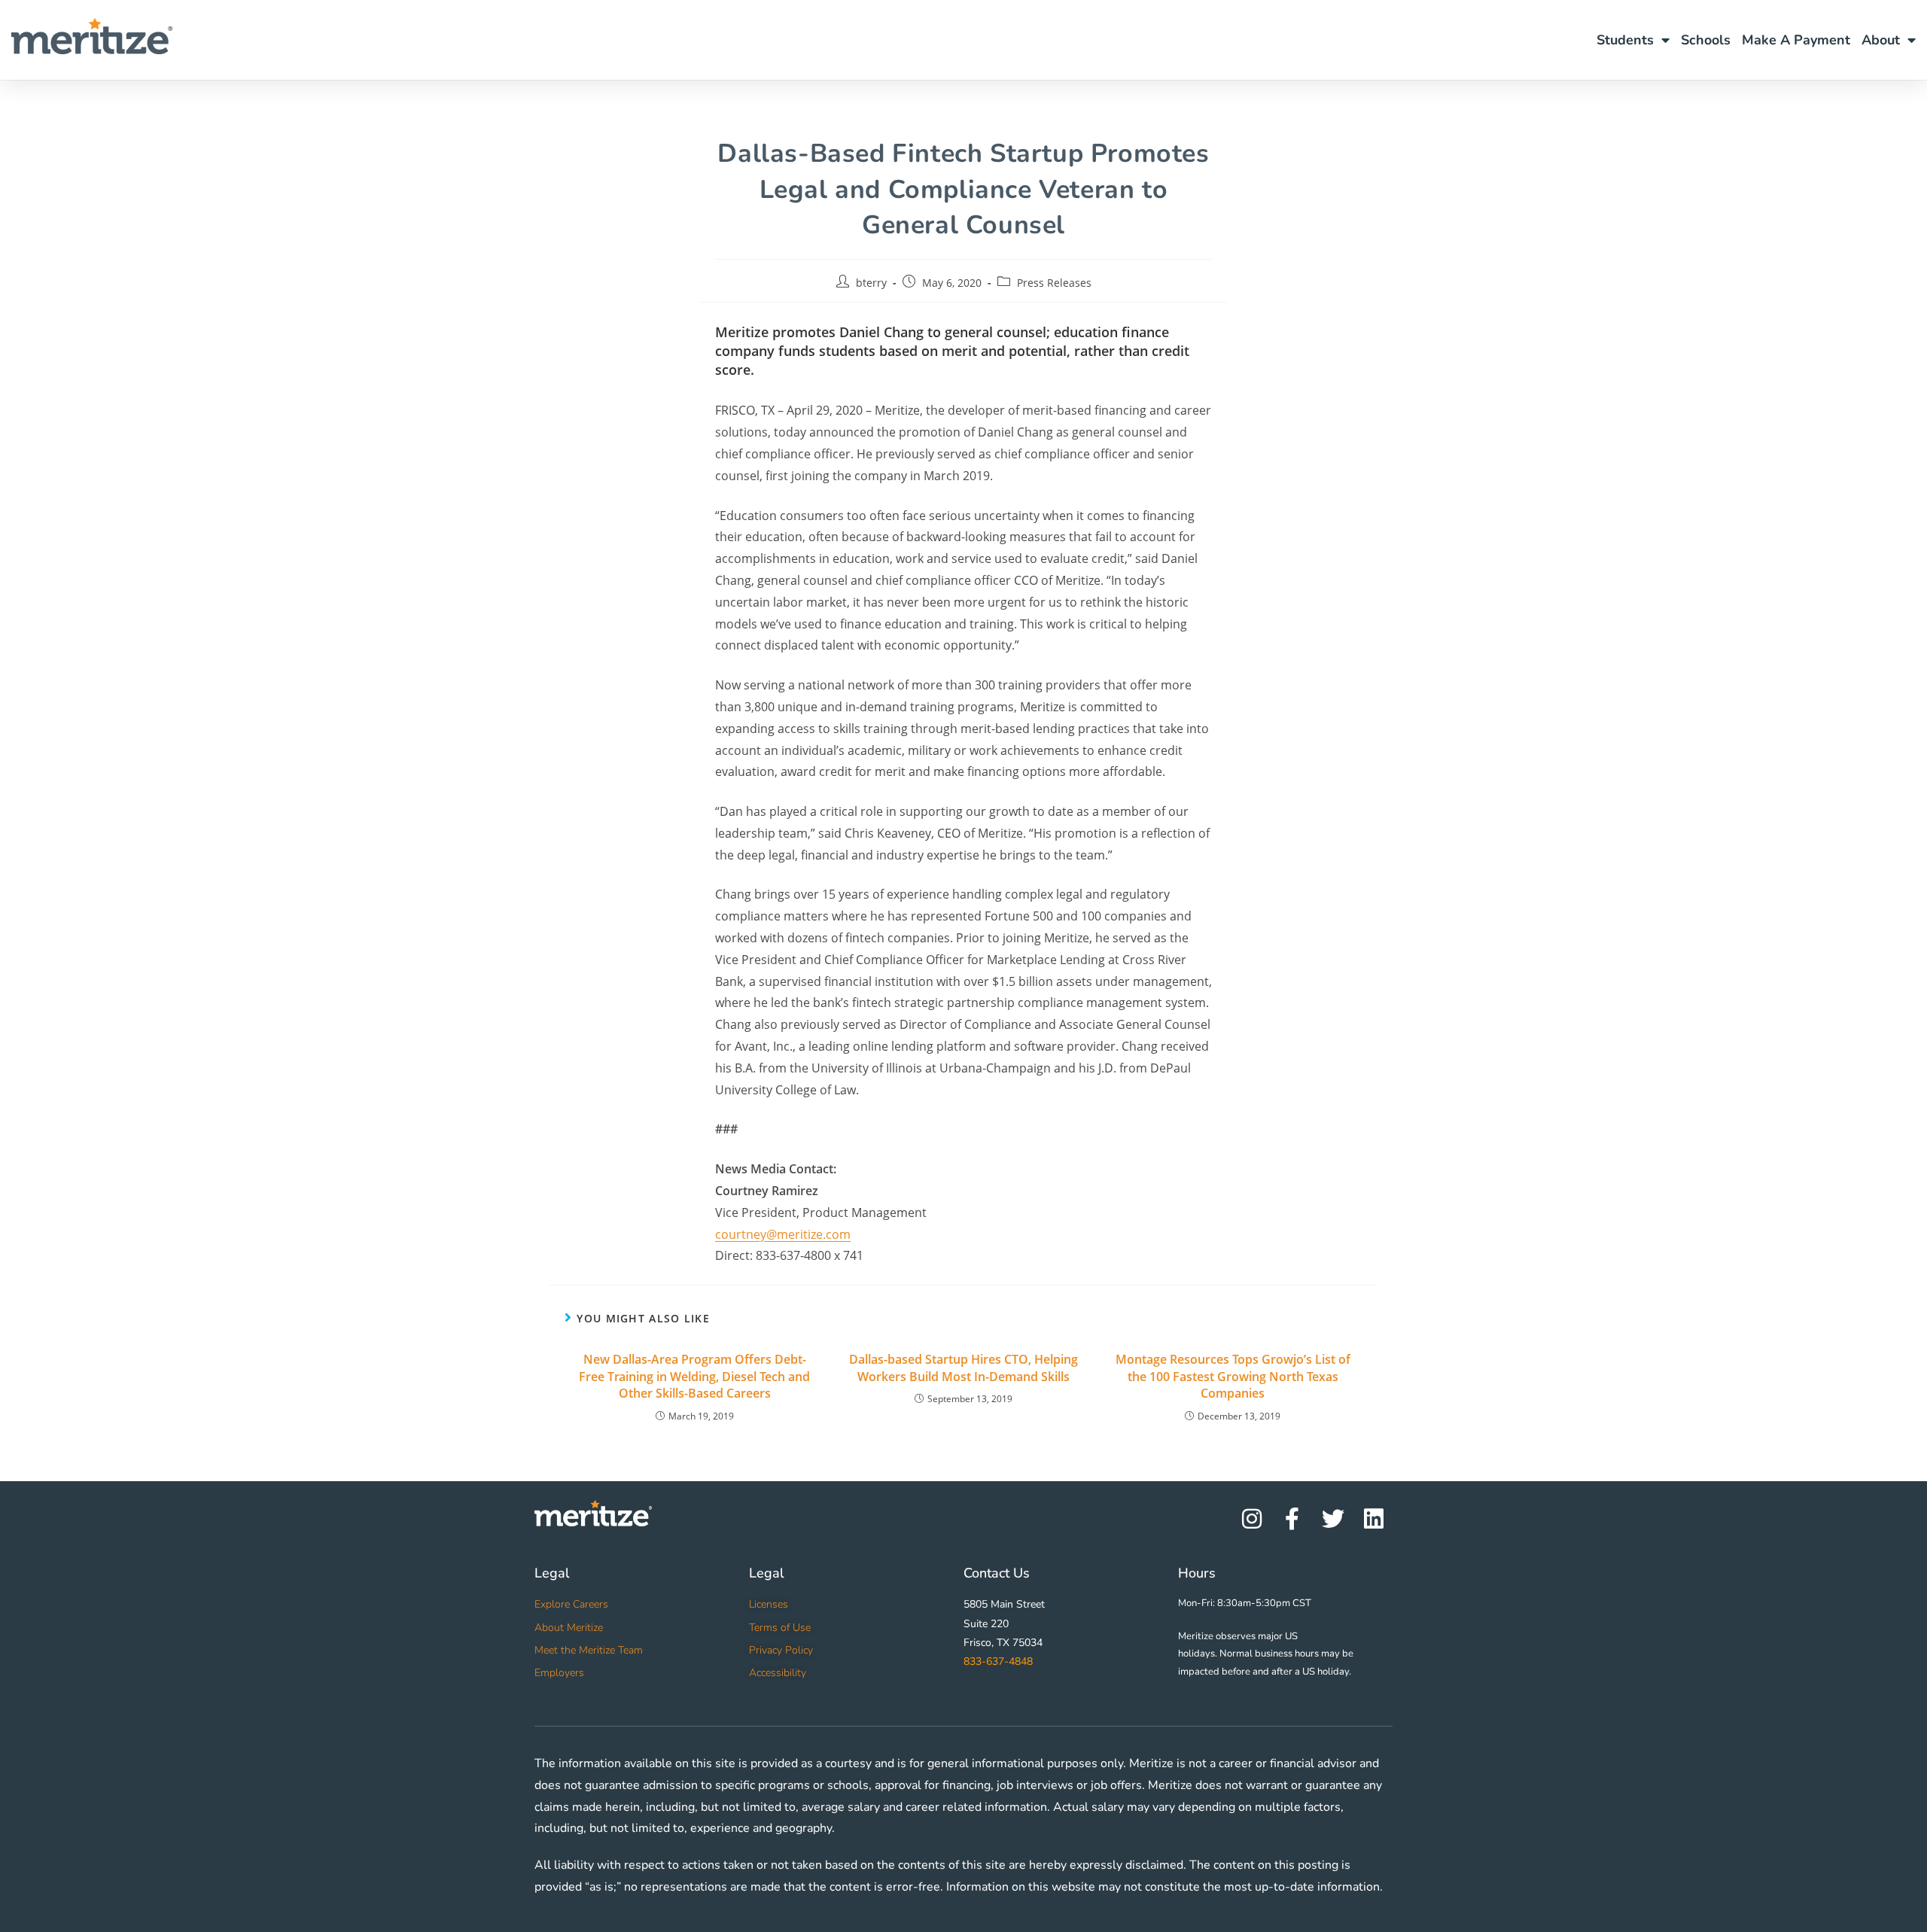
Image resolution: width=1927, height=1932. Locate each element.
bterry (871, 283)
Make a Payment (1796, 40)
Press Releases (1054, 283)
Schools (1706, 40)
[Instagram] (1252, 1519)
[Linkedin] (1374, 1519)
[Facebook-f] (1292, 1519)
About (1881, 40)
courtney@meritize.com (783, 1234)
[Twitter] (1333, 1519)
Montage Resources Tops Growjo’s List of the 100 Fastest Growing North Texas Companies (1233, 1376)
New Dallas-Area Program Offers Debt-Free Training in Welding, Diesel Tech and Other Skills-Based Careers (694, 1376)
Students (1625, 40)
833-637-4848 (998, 1661)
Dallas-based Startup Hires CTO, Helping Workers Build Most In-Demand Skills (963, 1368)
